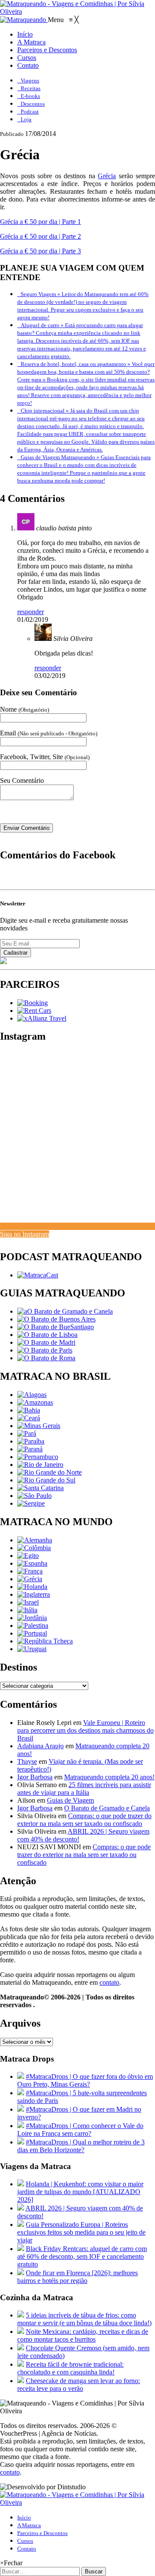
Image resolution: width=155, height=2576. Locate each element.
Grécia (107, 176)
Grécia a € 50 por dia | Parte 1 (40, 222)
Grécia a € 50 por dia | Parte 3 (40, 251)
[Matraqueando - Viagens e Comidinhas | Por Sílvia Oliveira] (77, 11)
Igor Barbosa (35, 1777)
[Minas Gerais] (39, 1426)
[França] (30, 1571)
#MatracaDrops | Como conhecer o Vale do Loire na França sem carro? (80, 2130)
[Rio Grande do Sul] (46, 1480)
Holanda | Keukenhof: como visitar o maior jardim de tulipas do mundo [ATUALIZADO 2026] (80, 2192)
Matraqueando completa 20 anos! (109, 1777)
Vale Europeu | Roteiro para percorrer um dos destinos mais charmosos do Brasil (85, 1730)
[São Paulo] (34, 1496)
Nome (25, 709)
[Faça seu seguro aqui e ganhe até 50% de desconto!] (42, 1018)
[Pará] (27, 1433)
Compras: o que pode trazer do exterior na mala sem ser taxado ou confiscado (84, 1820)
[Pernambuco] (38, 1457)
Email (49, 733)
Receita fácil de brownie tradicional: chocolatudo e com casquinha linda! (70, 2368)
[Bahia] (29, 1410)
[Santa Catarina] (40, 1488)
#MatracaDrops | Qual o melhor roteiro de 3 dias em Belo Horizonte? (81, 2146)
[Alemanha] (35, 1540)
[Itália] (27, 1610)
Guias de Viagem (70, 1800)
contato (109, 1982)
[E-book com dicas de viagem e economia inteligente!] (56, 1319)
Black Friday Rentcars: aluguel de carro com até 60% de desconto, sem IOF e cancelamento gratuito (82, 2256)
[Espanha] (32, 1563)
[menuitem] (25, 34)
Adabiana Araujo (40, 1746)
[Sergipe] (31, 1503)
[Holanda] (32, 1587)
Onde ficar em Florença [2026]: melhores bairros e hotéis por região (77, 2277)
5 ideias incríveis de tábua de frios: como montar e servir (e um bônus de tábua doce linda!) (84, 2319)
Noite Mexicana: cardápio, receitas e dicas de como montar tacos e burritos (83, 2335)
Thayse (27, 1761)
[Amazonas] (35, 1402)
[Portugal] (32, 1633)
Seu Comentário (22, 780)
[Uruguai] (32, 1649)
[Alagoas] (32, 1395)
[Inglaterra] (34, 1594)
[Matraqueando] (24, 20)
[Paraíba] (31, 1441)
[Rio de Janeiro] (40, 1465)
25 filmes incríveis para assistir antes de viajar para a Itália (84, 1789)
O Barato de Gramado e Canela (107, 1808)
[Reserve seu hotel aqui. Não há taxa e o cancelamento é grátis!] (33, 1003)
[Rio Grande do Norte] (50, 1472)
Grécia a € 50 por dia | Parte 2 (40, 236)
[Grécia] (30, 1579)
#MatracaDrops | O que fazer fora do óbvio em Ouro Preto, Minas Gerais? (85, 2080)
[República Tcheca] (45, 1641)
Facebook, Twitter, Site (45, 757)
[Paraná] (30, 1449)
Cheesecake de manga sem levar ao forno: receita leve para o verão (79, 2385)
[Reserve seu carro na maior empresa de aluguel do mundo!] (34, 1011)
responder (31, 612)
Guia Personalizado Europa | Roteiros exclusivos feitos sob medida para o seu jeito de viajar (81, 2232)
